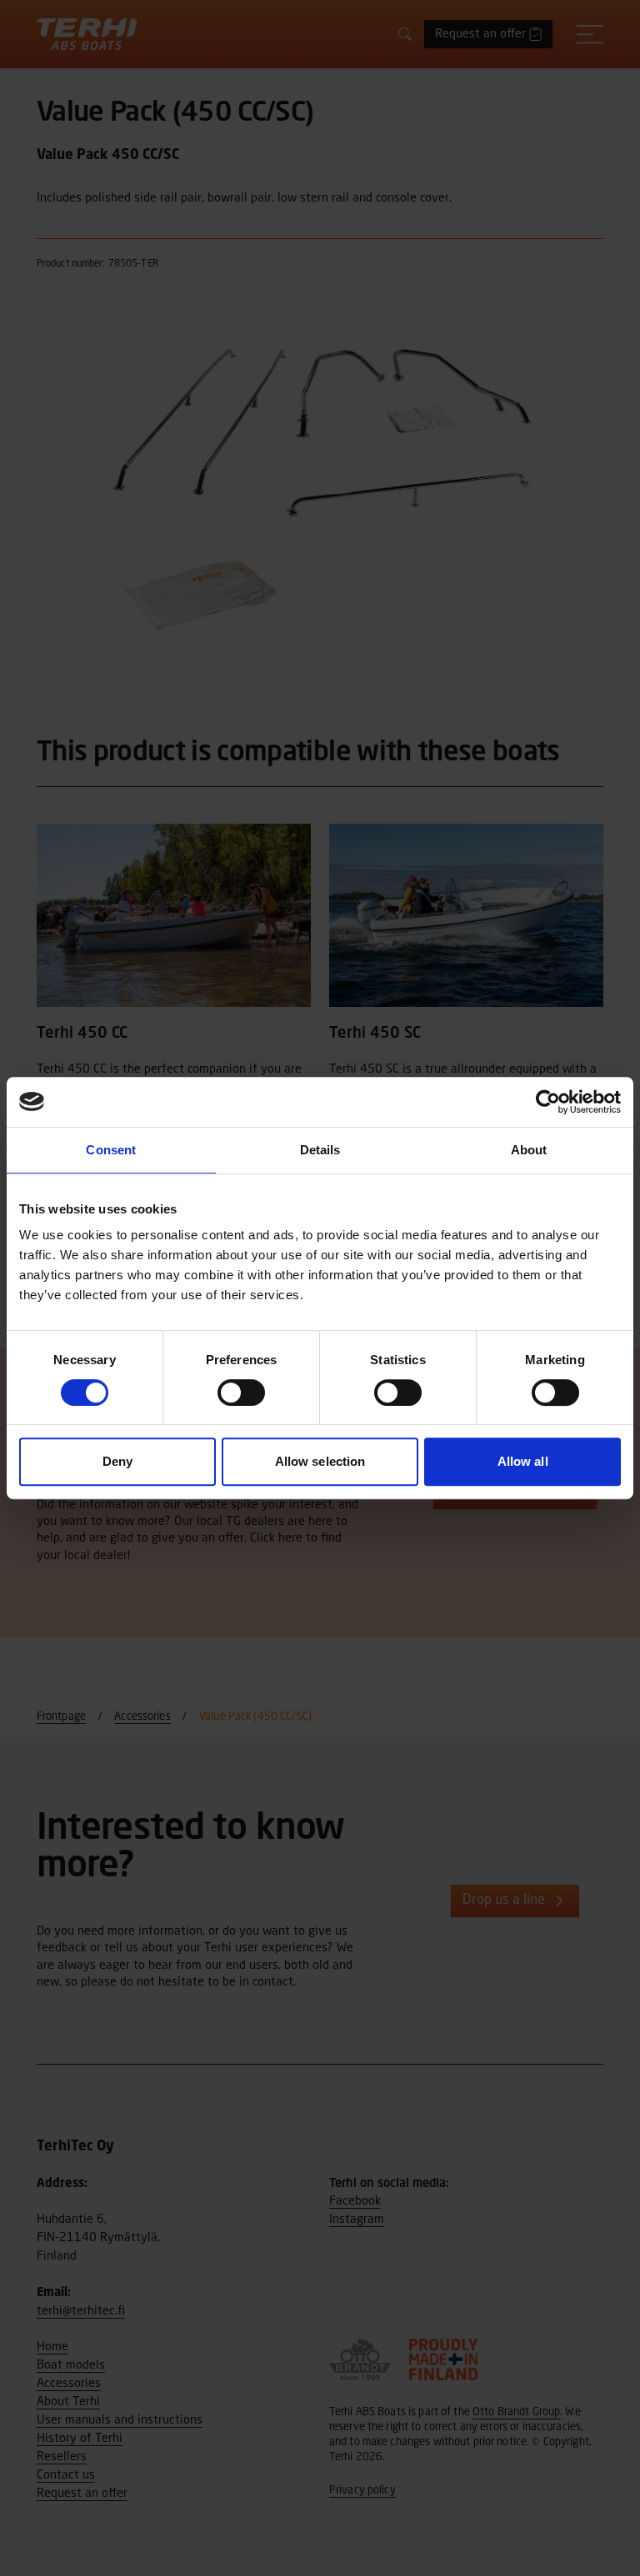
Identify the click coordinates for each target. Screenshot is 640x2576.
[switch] (241, 1393)
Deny (117, 1461)
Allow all (523, 1461)
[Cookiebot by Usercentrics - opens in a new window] (548, 1102)
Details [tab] (320, 1150)
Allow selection (320, 1461)
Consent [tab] (111, 1150)
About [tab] (529, 1150)
